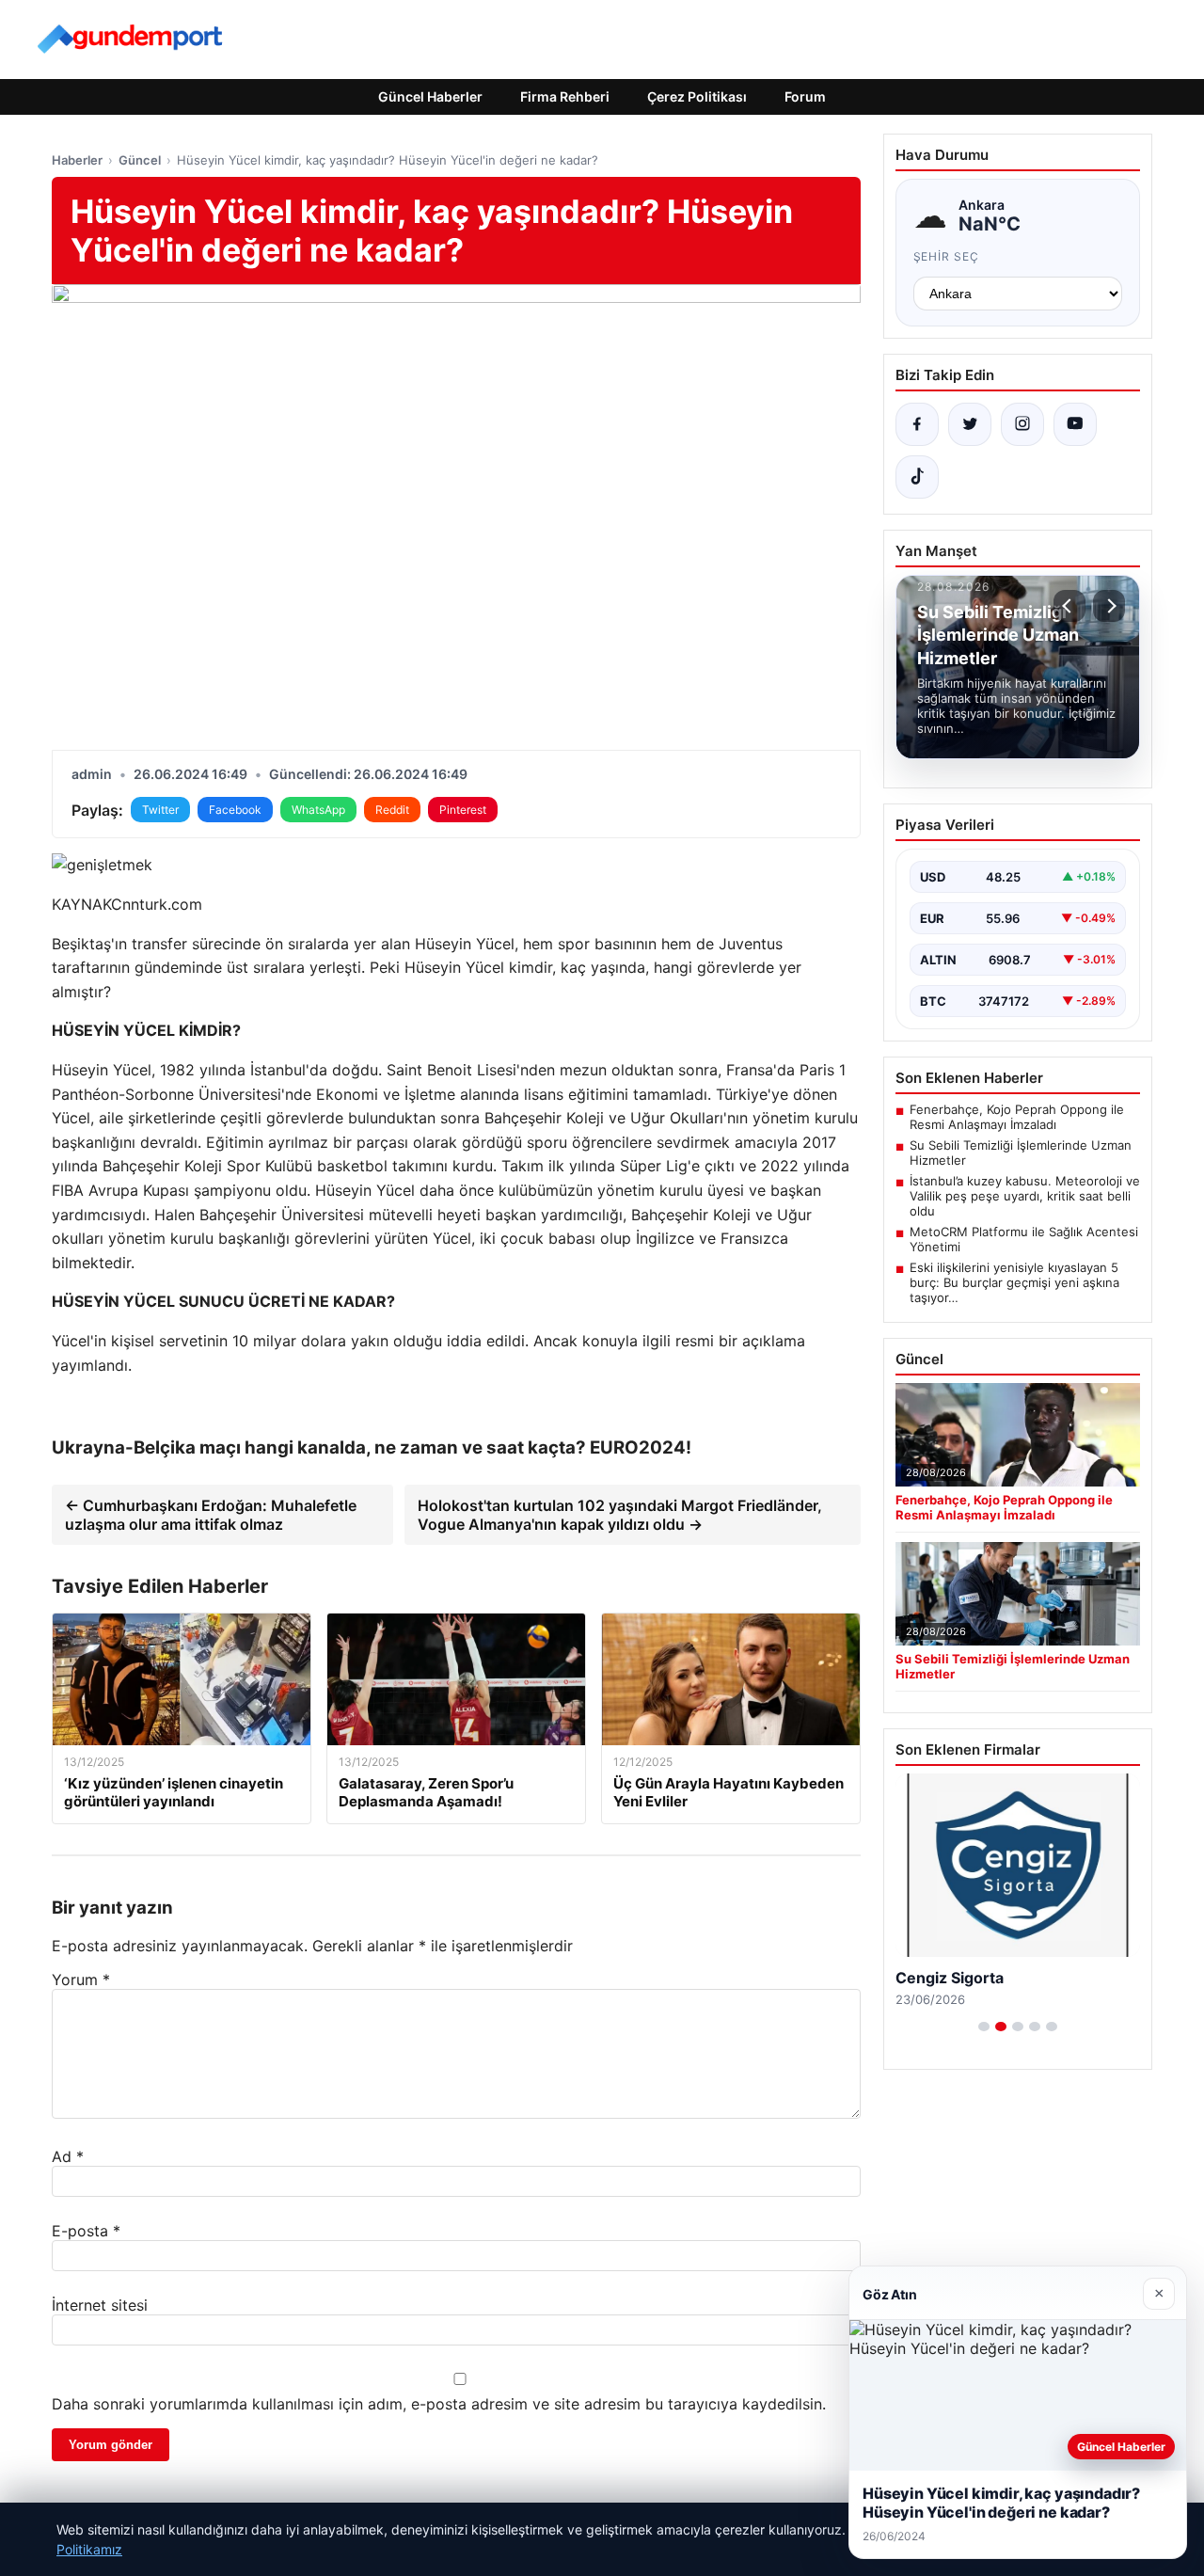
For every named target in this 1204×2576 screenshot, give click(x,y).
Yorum (81, 1980)
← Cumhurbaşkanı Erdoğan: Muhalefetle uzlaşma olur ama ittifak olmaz (211, 1515)
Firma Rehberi (565, 96)
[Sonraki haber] (1109, 606)
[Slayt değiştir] (984, 2027)
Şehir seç (947, 256)
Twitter (160, 810)
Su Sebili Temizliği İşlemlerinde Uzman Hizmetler (1021, 1153)
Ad (68, 2156)
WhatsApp (318, 810)
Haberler (77, 160)
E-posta (86, 2231)
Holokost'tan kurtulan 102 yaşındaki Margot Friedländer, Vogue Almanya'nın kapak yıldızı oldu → (620, 1515)
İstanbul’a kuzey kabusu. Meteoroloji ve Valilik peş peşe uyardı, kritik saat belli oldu (1025, 1196)
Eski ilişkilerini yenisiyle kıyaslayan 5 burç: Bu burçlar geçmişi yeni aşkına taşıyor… (1014, 1282)
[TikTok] (917, 477)
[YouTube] (1075, 424)
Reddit (392, 810)
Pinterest (463, 810)
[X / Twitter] (970, 424)
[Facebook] (917, 424)
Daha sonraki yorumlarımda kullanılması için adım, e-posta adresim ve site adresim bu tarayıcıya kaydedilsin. (439, 2404)
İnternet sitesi (100, 2305)
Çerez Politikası (697, 96)
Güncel (140, 160)
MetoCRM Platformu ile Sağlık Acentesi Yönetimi (1024, 1239)
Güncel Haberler (430, 96)
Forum (805, 96)
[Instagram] (1022, 424)
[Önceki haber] (1069, 606)
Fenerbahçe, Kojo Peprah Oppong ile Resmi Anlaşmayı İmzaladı (1017, 1117)
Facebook (235, 810)
